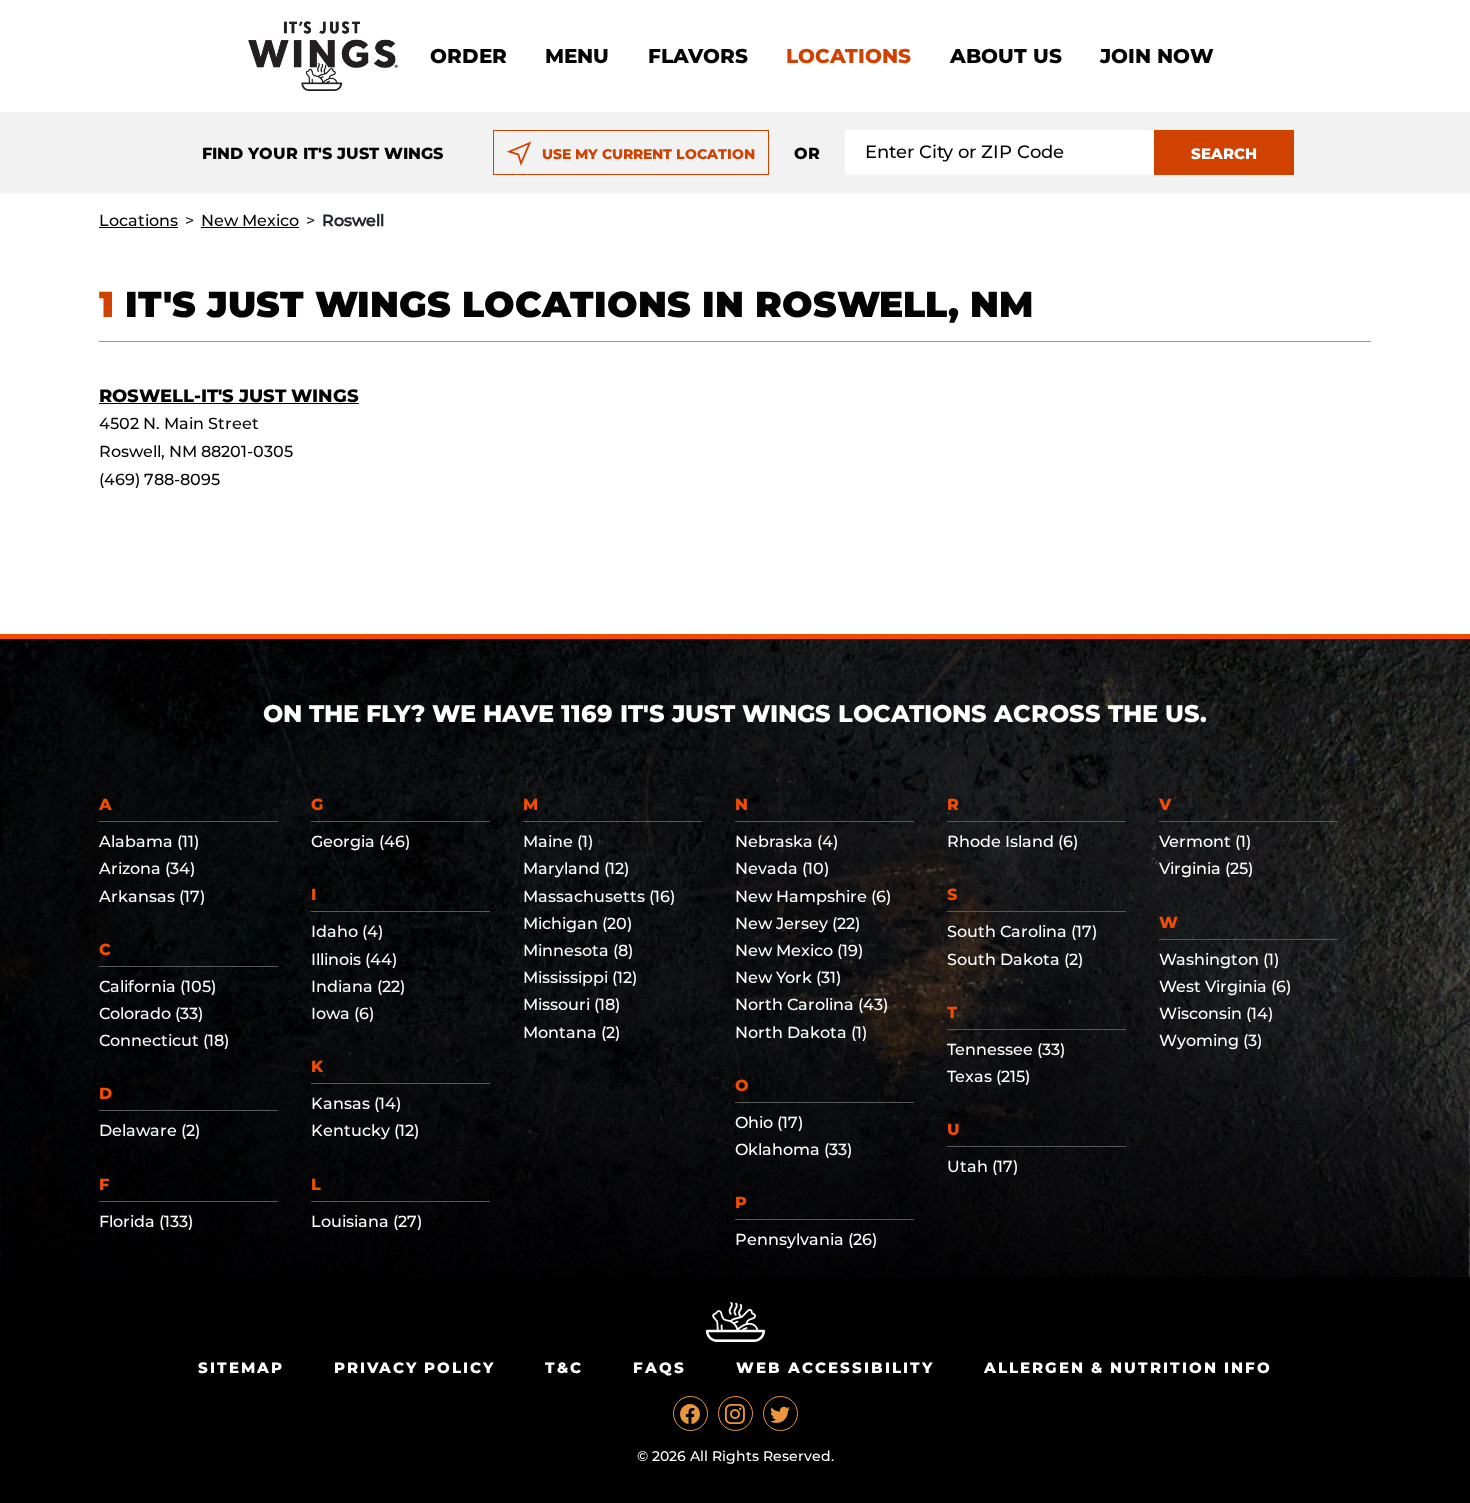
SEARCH (1224, 153)
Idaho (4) (347, 931)
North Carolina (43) (811, 1004)
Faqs (659, 1367)
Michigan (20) (577, 923)
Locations (848, 56)
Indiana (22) (358, 986)
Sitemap (241, 1367)
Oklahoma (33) (793, 1149)
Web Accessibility (835, 1367)
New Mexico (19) (799, 950)
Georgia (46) (360, 841)
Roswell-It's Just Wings (229, 396)
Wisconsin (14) (1216, 1013)
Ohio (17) (769, 1122)
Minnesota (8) (578, 950)
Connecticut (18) (164, 1040)
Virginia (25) (1206, 868)
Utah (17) (982, 1166)
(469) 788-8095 (159, 479)
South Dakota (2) (1015, 959)
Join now (1157, 56)
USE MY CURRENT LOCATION (648, 154)
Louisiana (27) (366, 1221)
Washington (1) (1219, 959)
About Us (1006, 56)
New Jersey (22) (797, 923)
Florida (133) (146, 1221)
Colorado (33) (151, 1013)
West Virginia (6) (1225, 986)
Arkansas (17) (152, 896)
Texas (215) (988, 1076)
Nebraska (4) (786, 841)
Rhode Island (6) (1012, 841)
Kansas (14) (356, 1103)
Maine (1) (558, 841)
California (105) (157, 986)
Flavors (698, 56)
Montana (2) (571, 1032)
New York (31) (788, 977)
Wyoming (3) (1210, 1040)
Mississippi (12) (580, 977)
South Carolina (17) (1022, 931)
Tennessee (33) (1006, 1049)
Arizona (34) (147, 868)
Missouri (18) (571, 1004)
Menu (577, 56)
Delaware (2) (149, 1130)
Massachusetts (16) (599, 896)
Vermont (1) (1205, 841)
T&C (564, 1367)
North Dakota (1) (801, 1032)
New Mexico (250, 220)
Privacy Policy (414, 1367)
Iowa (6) (342, 1013)
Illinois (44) (354, 959)
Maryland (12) (576, 868)
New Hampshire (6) (813, 896)
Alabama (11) (149, 841)
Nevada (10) (782, 868)
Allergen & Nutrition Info (1128, 1367)
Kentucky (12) (365, 1130)
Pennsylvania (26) (806, 1239)
